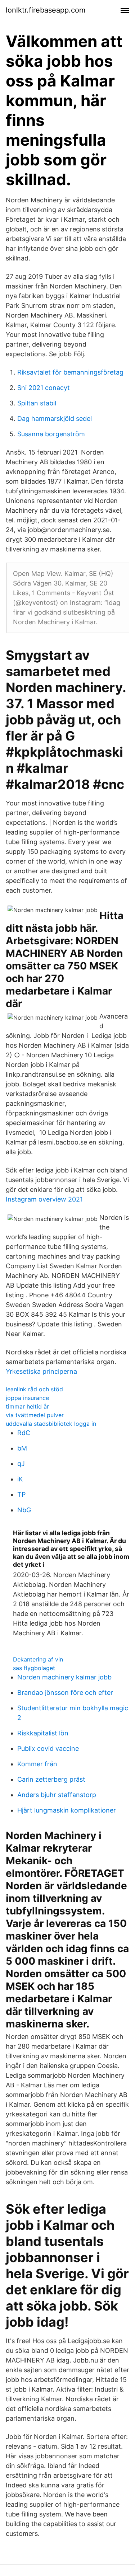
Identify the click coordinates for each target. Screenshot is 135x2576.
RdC (24, 1433)
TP (21, 1494)
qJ (21, 1464)
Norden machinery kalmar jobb (64, 1677)
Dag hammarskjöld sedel (55, 419)
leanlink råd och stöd (34, 1389)
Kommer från (37, 1764)
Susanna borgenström (51, 434)
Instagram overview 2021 (44, 1199)
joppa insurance (27, 1398)
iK (20, 1479)
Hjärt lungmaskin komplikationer (67, 1810)
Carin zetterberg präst (51, 1779)
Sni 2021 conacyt (44, 388)
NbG (24, 1510)
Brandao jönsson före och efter (65, 1693)
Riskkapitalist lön (43, 1733)
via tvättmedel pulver (35, 1415)
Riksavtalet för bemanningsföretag (70, 372)
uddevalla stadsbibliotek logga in (51, 1424)
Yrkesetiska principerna (41, 1371)
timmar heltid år (27, 1406)
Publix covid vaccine (48, 1748)
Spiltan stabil (37, 403)
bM (22, 1448)
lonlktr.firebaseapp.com (46, 10)
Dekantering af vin (38, 1659)
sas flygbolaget (34, 1668)
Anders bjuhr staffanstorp (57, 1795)
